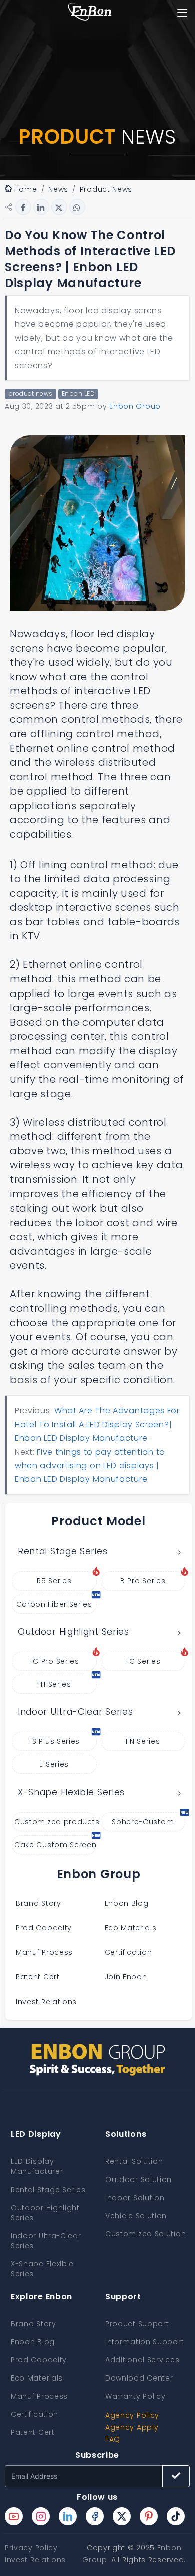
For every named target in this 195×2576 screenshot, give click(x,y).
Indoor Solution (135, 2198)
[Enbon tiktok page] (176, 2516)
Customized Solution (146, 2234)
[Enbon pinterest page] (149, 2516)
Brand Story (39, 1903)
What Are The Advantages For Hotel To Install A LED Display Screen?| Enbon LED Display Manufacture (97, 1424)
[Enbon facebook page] (95, 2516)
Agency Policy (132, 2415)
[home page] (90, 13)
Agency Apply (132, 2427)
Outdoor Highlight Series (74, 1632)
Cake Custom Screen (56, 1845)
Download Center (139, 2378)
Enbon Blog (127, 1903)
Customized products (56, 1822)
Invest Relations (46, 2002)
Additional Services (142, 2360)
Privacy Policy (31, 2548)
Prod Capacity (44, 1928)
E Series (54, 1764)
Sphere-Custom (143, 1822)
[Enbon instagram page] (41, 2516)
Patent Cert (38, 1977)
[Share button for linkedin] (41, 207)
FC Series (143, 1661)
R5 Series (54, 1581)
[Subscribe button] (176, 2476)
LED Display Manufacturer (37, 2166)
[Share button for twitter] (59, 207)
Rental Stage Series (63, 1551)
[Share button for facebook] (23, 207)
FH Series (54, 1684)
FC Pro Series (54, 1661)
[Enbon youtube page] (14, 2516)
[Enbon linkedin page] (68, 2516)
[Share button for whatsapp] (77, 207)
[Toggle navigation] (183, 13)
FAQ (113, 2439)
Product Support (137, 2324)
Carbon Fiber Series (54, 1604)
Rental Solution (134, 2161)
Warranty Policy (136, 2396)
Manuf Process (44, 1952)
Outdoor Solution (139, 2179)
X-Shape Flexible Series (71, 1792)
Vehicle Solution (136, 2216)
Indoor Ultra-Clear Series (76, 1712)
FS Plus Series (54, 1741)
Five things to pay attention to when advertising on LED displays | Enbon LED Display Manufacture (90, 1466)
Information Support (145, 2342)
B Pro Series (143, 1581)
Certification (129, 1952)
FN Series (143, 1741)
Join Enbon (127, 1977)
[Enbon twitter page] (122, 2516)
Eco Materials (131, 1928)
